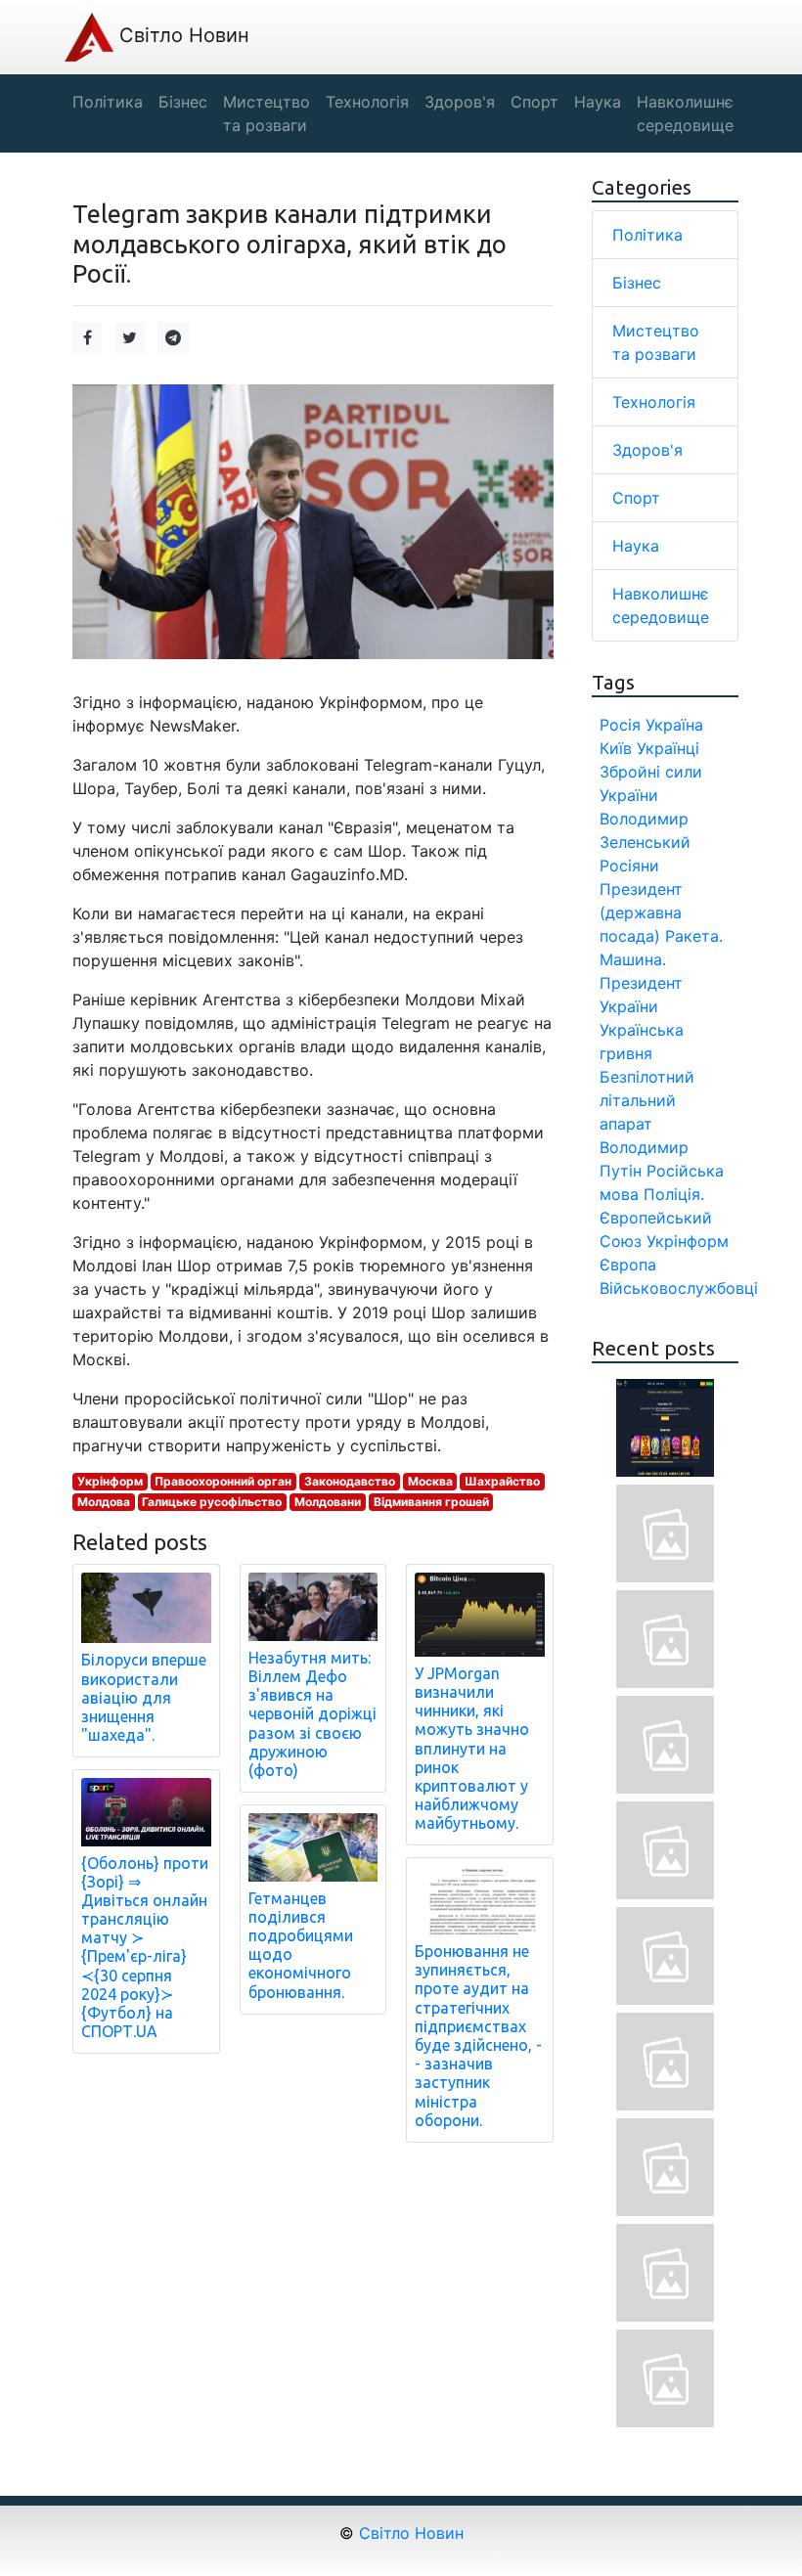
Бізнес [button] (183, 102)
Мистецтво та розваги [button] (267, 113)
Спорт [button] (535, 102)
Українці (668, 748)
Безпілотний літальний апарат (647, 1100)
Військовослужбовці (679, 1288)
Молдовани (328, 1502)
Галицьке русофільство (212, 1502)
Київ (616, 748)
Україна (674, 725)
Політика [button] (108, 102)
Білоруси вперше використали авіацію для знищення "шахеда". (144, 1697)
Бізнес (637, 283)
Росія (620, 725)
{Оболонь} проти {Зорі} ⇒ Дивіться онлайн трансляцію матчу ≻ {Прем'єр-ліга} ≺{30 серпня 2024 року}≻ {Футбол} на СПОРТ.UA (145, 1948)
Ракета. (694, 936)
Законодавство (350, 1481)
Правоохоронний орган (223, 1481)
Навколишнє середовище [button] (685, 113)
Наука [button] (598, 102)
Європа (628, 1265)
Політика (647, 235)
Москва (430, 1481)
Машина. (633, 959)
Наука (636, 546)
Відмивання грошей (431, 1502)
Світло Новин (181, 35)
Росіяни (629, 866)
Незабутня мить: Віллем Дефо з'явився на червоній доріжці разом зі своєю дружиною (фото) (312, 1714)
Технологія (654, 402)
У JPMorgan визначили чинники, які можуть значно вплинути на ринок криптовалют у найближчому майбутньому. (472, 1749)
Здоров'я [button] (460, 102)
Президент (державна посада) (641, 912)
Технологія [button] (367, 102)
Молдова (104, 1502)
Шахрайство (502, 1481)
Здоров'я (647, 450)
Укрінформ (110, 1481)
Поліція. (674, 1194)
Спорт (636, 498)
